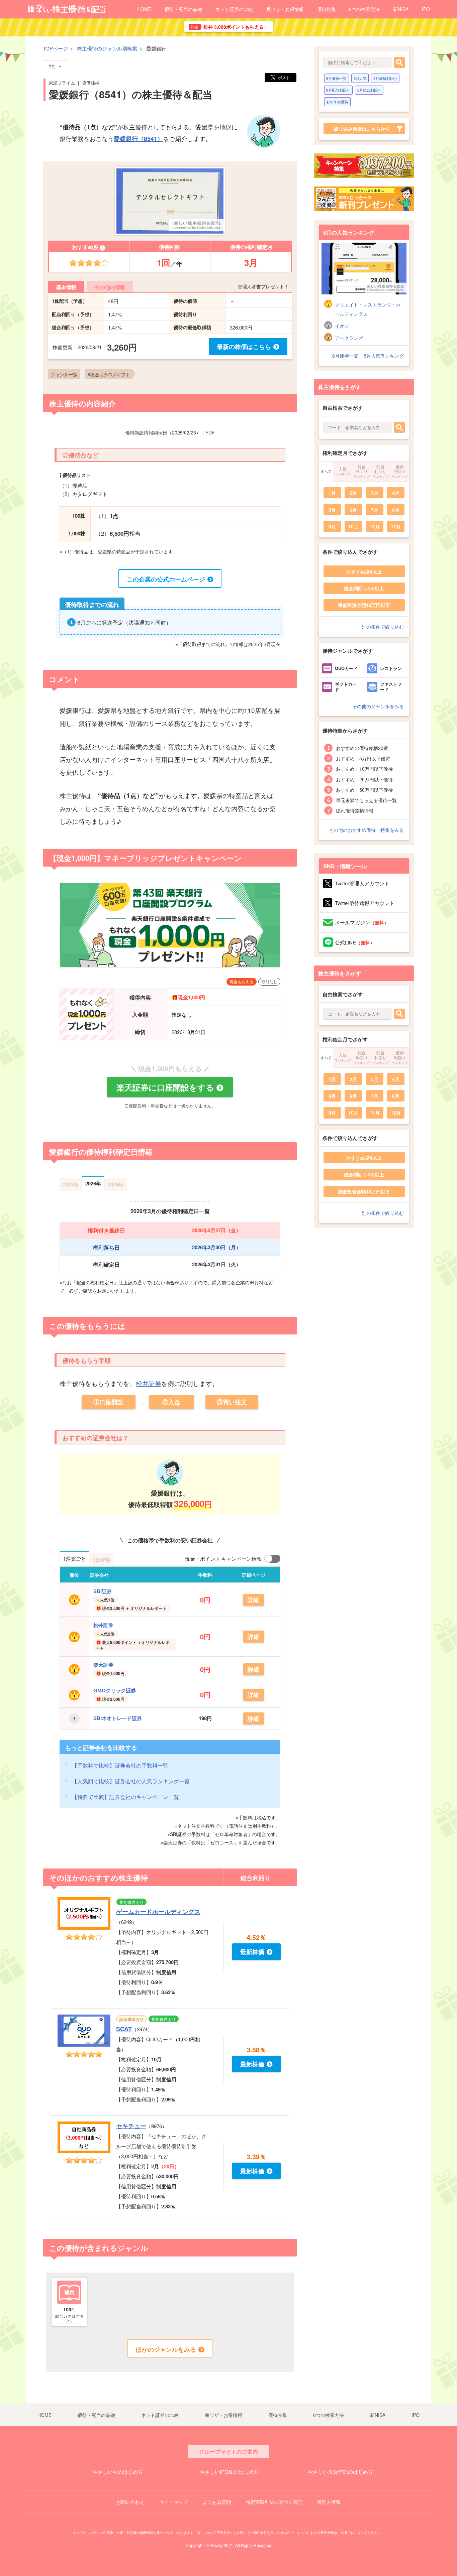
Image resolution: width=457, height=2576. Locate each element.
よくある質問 (217, 2502)
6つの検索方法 (364, 9)
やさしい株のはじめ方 (118, 2472)
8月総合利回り (369, 90)
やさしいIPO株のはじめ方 (229, 2472)
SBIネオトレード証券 (118, 1718)
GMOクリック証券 (115, 1690)
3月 (251, 263)
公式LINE (355, 942)
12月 (396, 526)
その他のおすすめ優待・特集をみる (366, 830)
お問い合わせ (130, 2502)
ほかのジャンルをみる (166, 2349)
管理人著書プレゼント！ (263, 286)
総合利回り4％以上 (364, 588)
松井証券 (149, 1383)
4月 (396, 493)
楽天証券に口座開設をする (165, 1087)
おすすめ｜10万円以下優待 (364, 769)
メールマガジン (362, 922)
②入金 (171, 1402)
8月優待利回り (385, 78)
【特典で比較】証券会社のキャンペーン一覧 (125, 1797)
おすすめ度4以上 (364, 571)
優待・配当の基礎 (183, 9)
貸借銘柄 (91, 83)
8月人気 (360, 78)
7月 (375, 510)
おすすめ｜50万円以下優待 (364, 790)
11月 (375, 526)
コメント (65, 679)
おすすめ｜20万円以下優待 (364, 779)
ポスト (284, 77)
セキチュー (131, 2126)
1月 (332, 493)
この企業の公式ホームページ (166, 579)
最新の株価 (244, 347)
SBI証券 (103, 1591)
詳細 (254, 1600)
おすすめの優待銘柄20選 (362, 748)
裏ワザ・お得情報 (285, 9)
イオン (342, 326)
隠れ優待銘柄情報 (355, 810)
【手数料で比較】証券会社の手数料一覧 (120, 1765)
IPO (426, 9)
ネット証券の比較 (234, 9)
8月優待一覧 (336, 78)
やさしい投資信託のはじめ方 (340, 2472)
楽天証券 (103, 1665)
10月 (353, 526)
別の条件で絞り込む (383, 627)
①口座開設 (108, 1402)
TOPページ (55, 48)
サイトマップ (174, 2502)
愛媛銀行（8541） (139, 139)
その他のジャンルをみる (378, 706)
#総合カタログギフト (109, 374)
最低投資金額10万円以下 (364, 605)
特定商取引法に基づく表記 (274, 2502)
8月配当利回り (338, 90)
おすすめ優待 (337, 102)
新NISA (401, 9)
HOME (144, 9)
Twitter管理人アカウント (362, 883)
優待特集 (327, 9)
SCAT (124, 2029)
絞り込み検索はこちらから (362, 129)
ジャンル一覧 (64, 374)
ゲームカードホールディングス (158, 1912)
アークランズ (349, 338)
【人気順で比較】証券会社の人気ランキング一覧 (131, 1781)
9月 (332, 526)
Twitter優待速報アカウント (365, 903)
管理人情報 (329, 2502)
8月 (396, 510)
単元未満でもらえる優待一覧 (366, 800)
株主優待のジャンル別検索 (107, 48)
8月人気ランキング (384, 356)
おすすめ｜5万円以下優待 (363, 758)
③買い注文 (232, 1402)
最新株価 (252, 1952)
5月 (332, 510)
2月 (353, 493)
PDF (210, 432)
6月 (353, 510)
